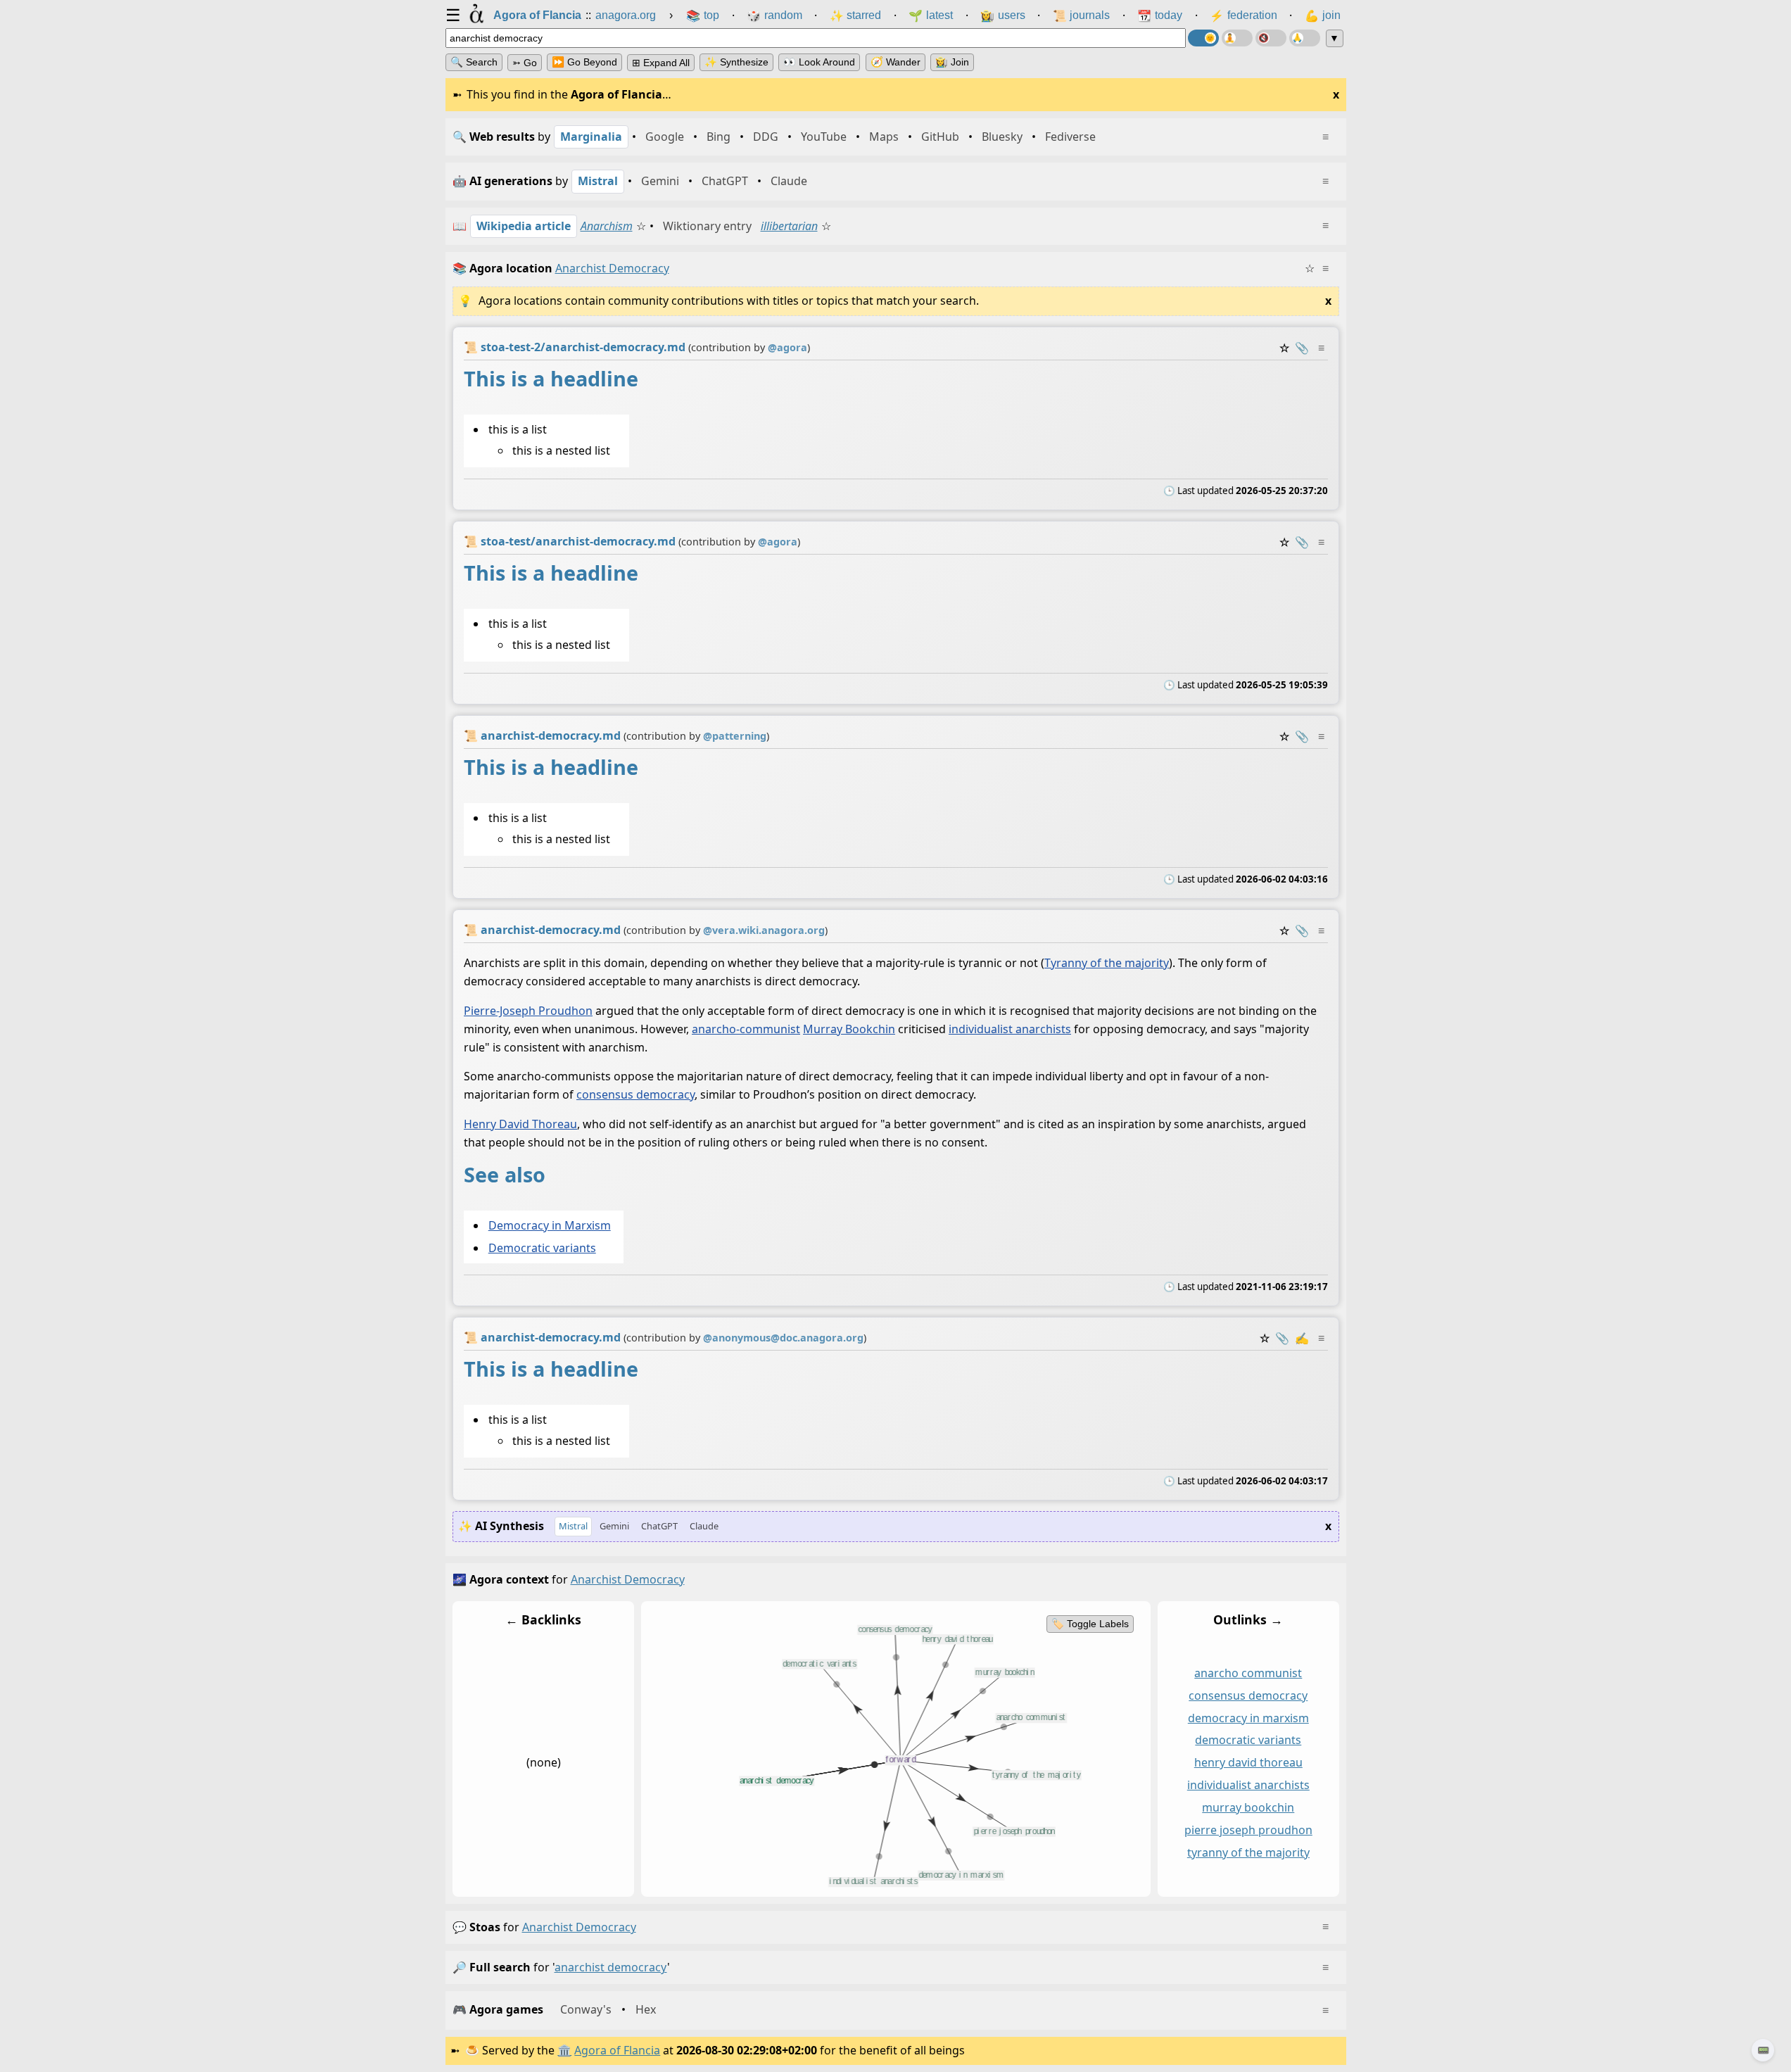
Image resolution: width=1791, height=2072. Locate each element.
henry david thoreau (1248, 1762)
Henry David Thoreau (520, 1124)
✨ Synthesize (736, 62)
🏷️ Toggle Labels (1089, 1624)
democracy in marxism (1248, 1717)
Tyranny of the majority (1107, 963)
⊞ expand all (661, 63)
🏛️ (564, 2050)
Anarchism (607, 226)
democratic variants (1248, 1740)
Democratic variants (542, 1248)
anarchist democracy (579, 1927)
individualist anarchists (1010, 1029)
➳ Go (525, 63)
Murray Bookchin (849, 1029)
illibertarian (789, 226)
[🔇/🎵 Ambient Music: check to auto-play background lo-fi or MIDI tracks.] (1271, 38)
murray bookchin (1248, 1807)
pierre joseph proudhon (1248, 1830)
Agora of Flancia (617, 2050)
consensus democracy (635, 1094)
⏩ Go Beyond (584, 62)
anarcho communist (1248, 1673)
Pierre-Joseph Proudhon (528, 1011)
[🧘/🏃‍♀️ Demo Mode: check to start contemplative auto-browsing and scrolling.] (1237, 38)
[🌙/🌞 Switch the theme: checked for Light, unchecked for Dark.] (1203, 38)
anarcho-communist (746, 1029)
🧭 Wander (895, 62)
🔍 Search (474, 62)
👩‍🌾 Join (952, 62)
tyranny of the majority (1248, 1852)
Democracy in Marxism (549, 1225)
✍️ (1302, 1338)
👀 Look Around (819, 62)
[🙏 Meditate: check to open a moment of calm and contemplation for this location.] (1305, 38)
